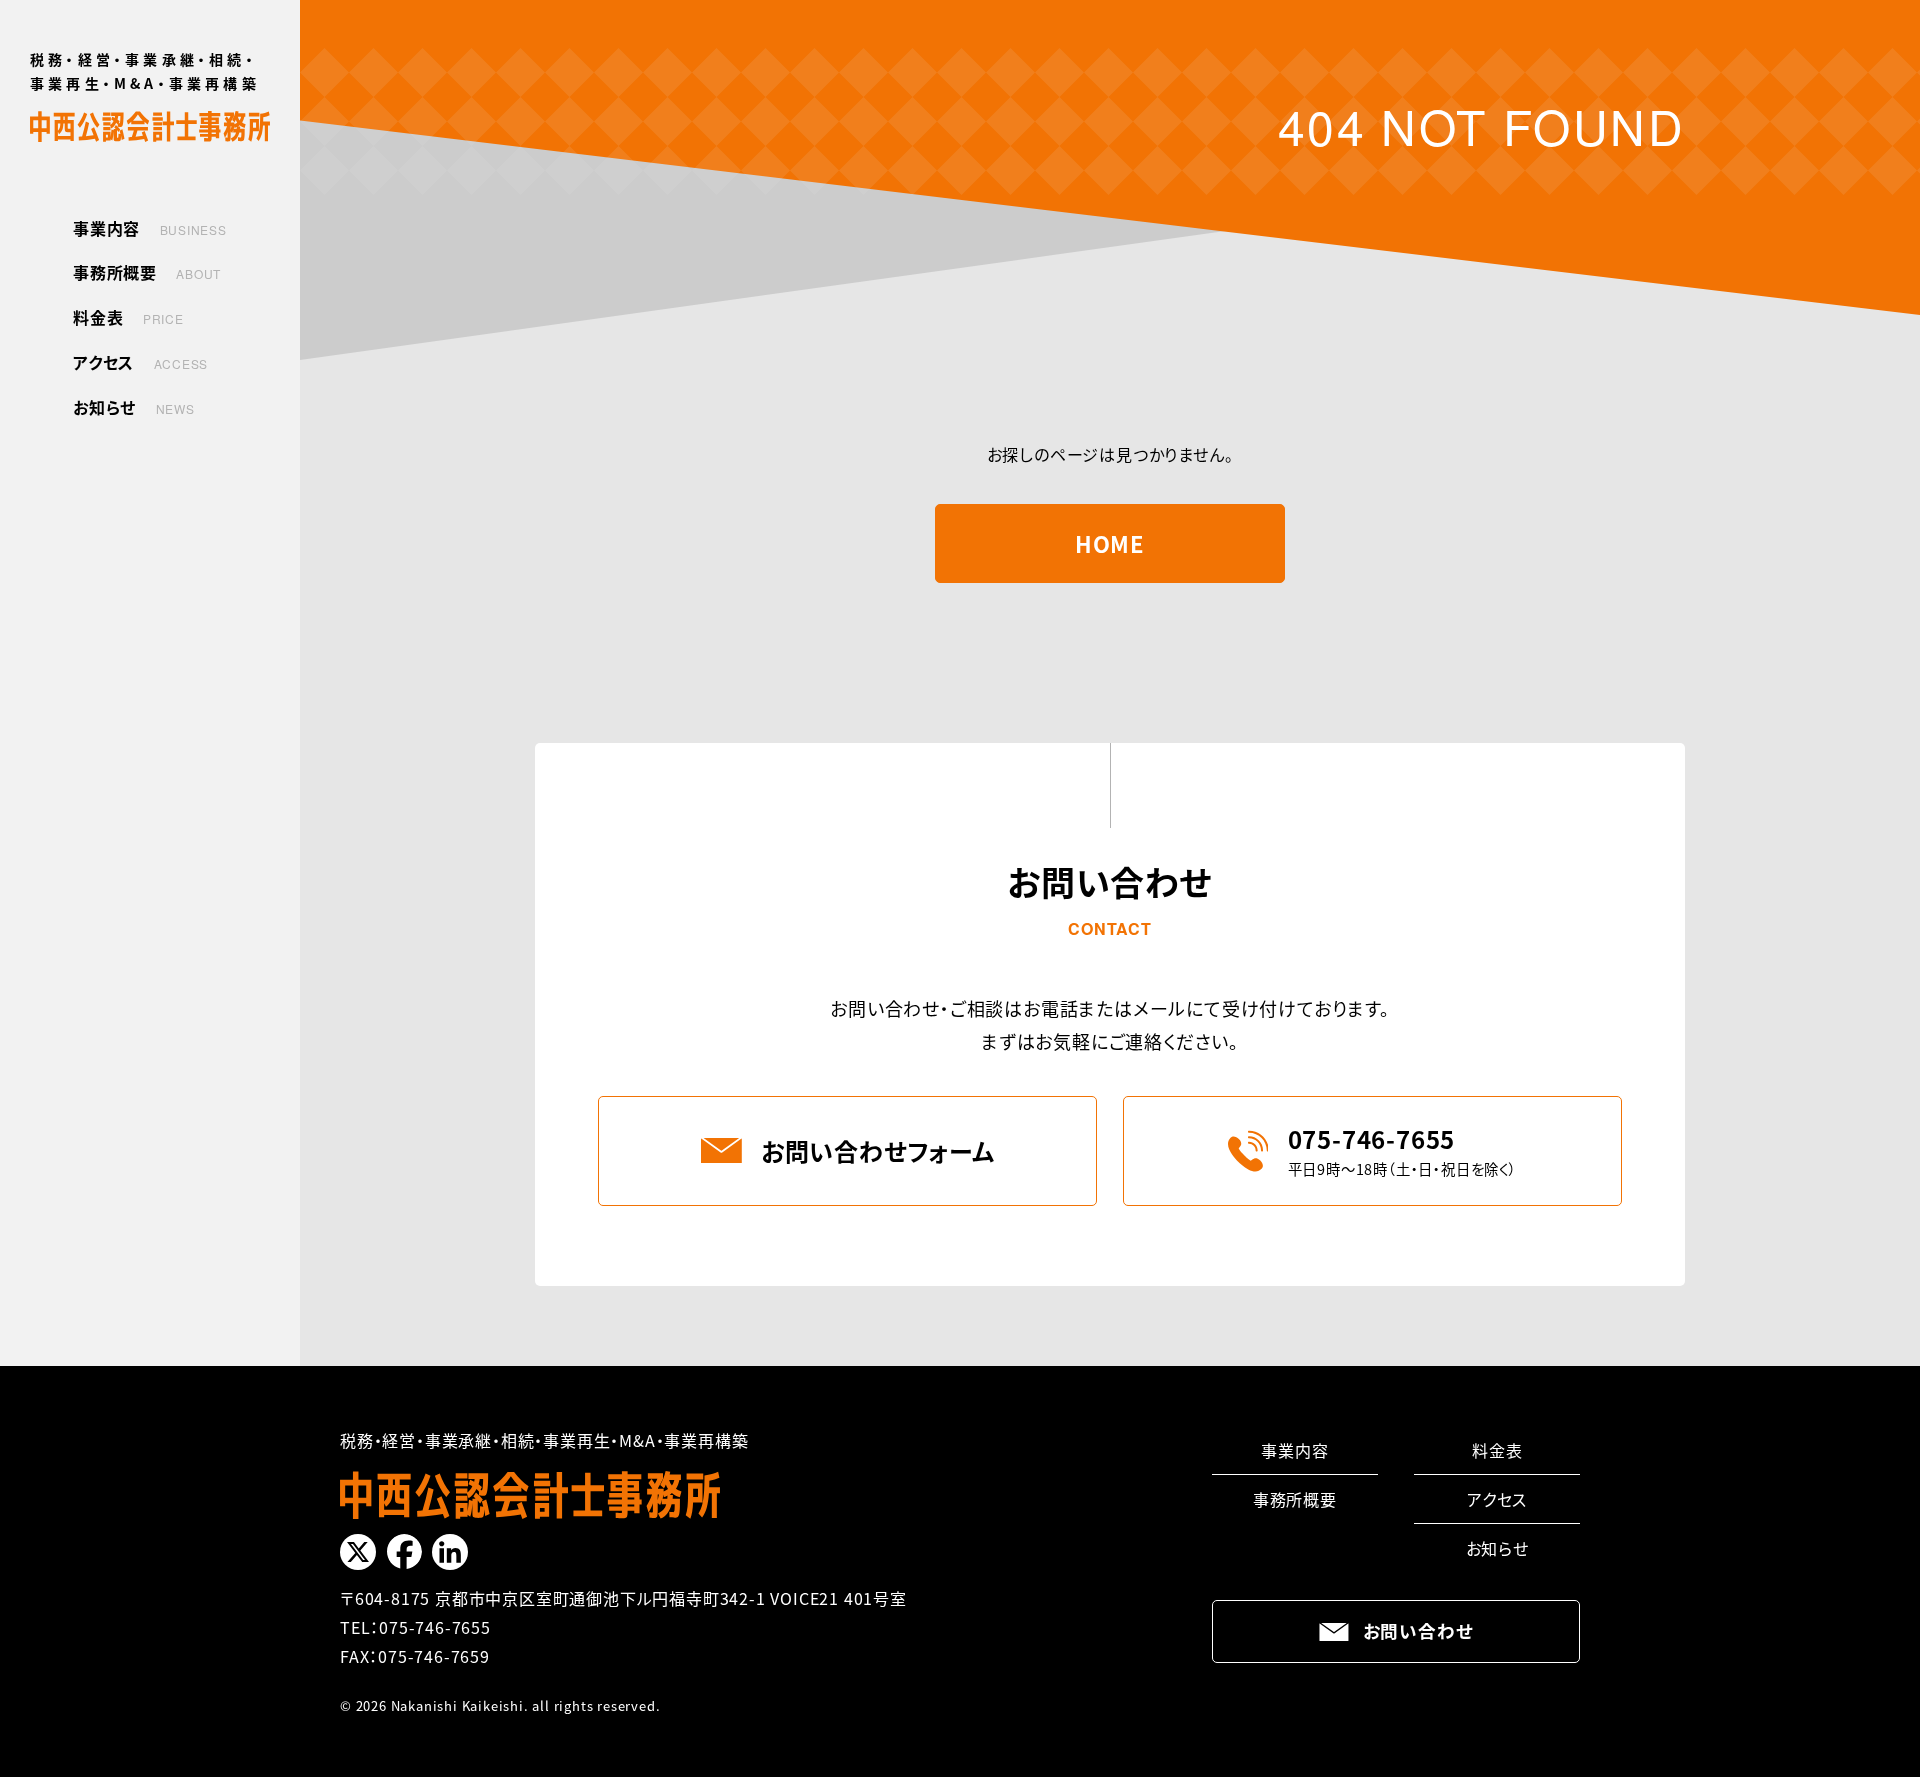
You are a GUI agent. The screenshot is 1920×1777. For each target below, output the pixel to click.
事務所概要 (1295, 1499)
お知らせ (1497, 1548)
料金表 (1497, 1450)
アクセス (1497, 1499)
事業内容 (1294, 1450)
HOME (1110, 543)
